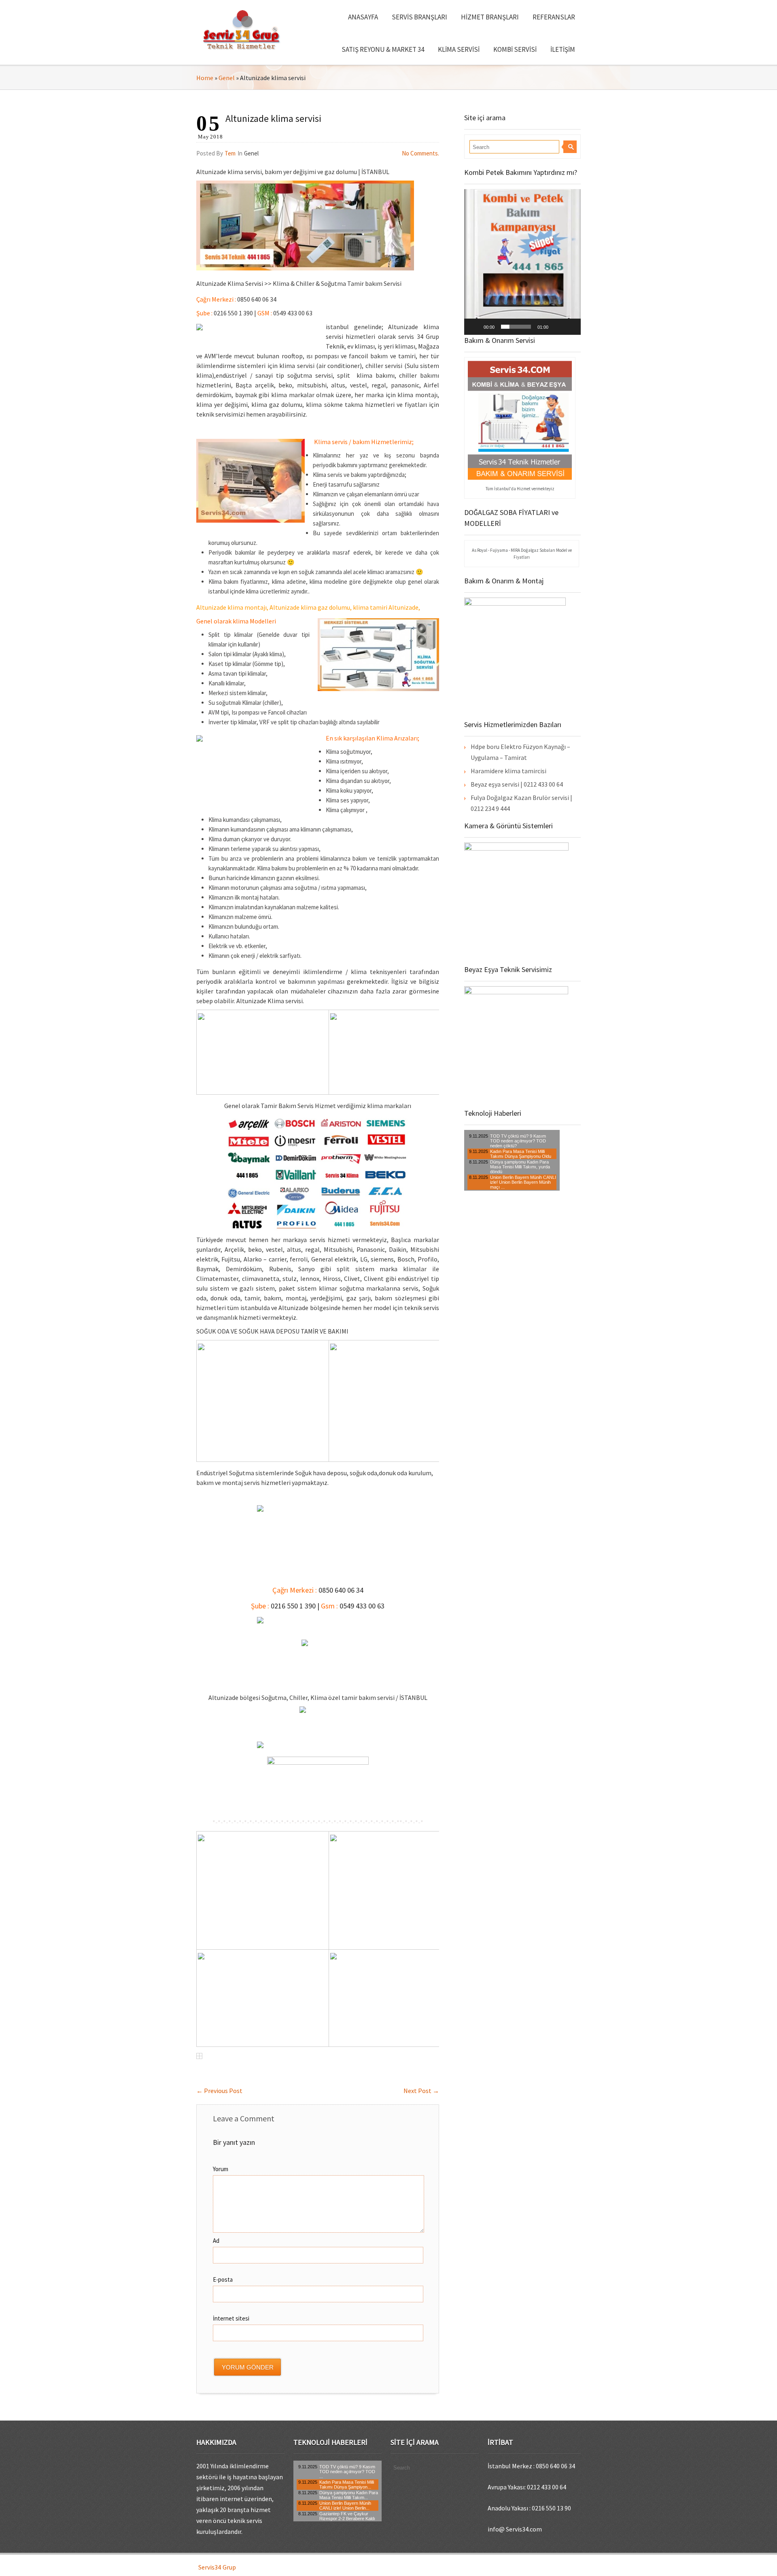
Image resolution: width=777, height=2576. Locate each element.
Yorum (221, 2169)
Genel (227, 78)
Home (205, 78)
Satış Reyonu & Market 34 (383, 49)
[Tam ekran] (570, 327)
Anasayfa (363, 17)
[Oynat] (475, 327)
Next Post (421, 2091)
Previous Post (219, 2091)
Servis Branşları (419, 17)
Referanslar (554, 17)
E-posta (223, 2279)
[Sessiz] (557, 327)
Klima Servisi (459, 49)
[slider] (516, 327)
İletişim (563, 49)
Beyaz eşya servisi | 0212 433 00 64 (517, 784)
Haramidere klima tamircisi (508, 771)
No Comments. (420, 153)
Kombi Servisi (515, 49)
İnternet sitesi (231, 2318)
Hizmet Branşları (490, 17)
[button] (522, 262)
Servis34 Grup (217, 2567)
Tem (230, 153)
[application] (522, 262)
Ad (216, 2241)
